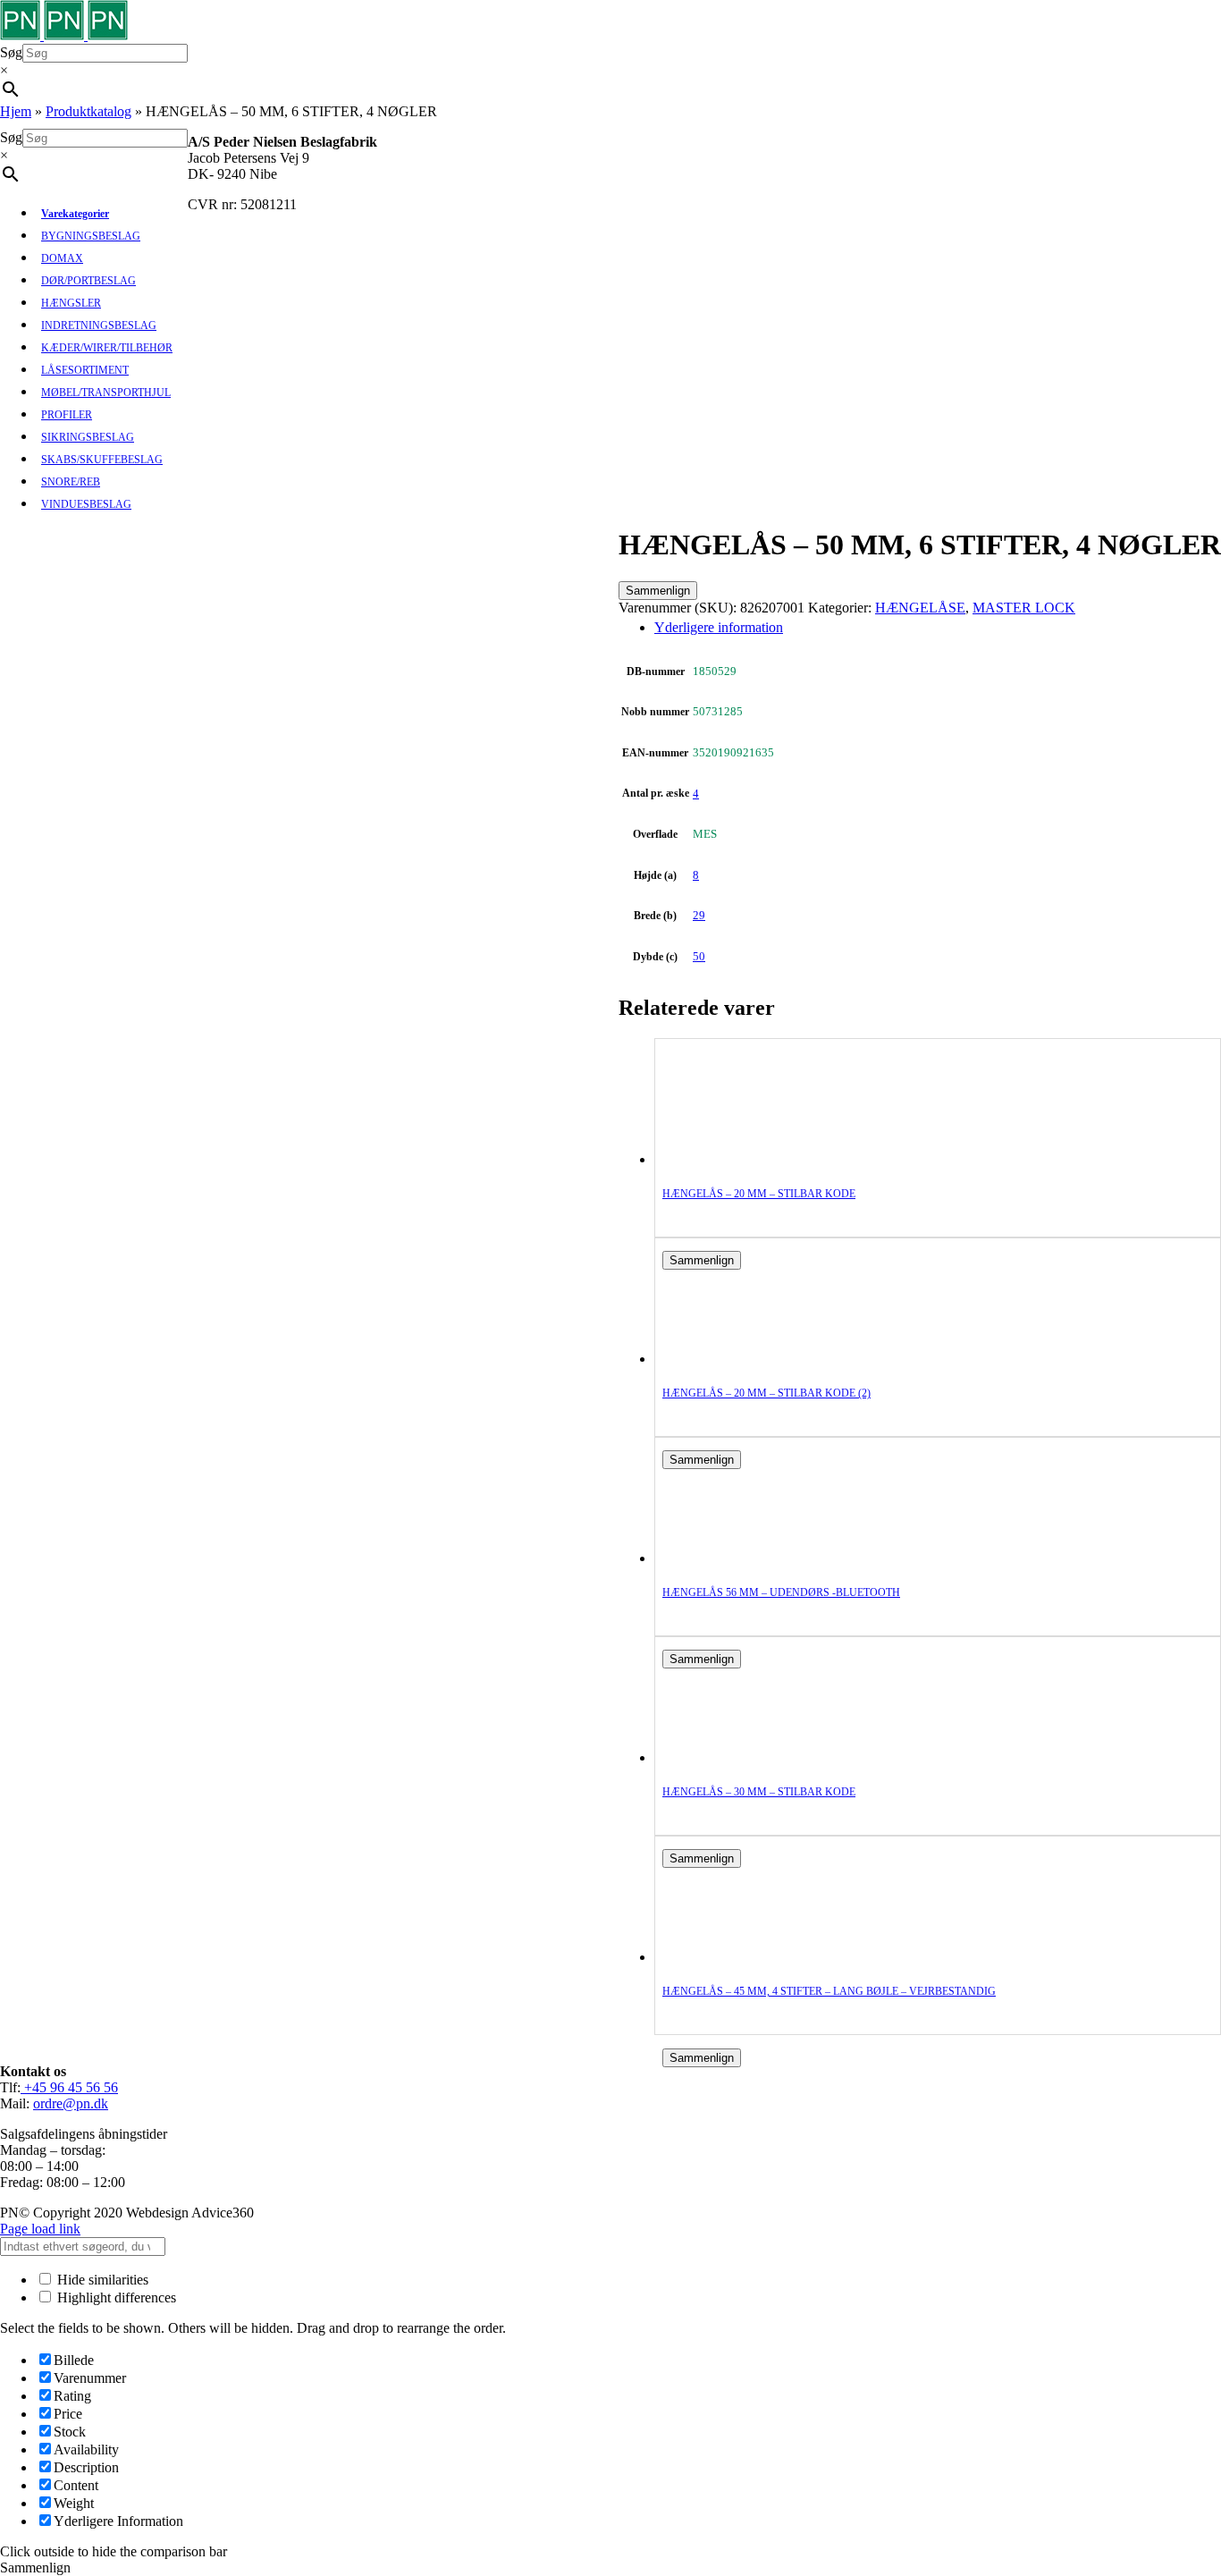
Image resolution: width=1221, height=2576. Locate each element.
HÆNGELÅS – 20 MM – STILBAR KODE (759, 1194)
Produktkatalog (88, 111)
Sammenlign (658, 591)
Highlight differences (115, 2297)
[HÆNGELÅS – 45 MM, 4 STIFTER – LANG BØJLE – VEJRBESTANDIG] (734, 1957)
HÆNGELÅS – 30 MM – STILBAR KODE (759, 1792)
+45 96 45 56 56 (69, 2087)
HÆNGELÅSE (920, 608)
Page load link (40, 2229)
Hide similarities (101, 2280)
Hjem (16, 111)
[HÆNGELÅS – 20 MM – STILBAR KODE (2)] (734, 1359)
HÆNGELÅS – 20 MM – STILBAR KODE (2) (766, 1393)
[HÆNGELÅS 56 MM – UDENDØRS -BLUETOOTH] (734, 1558)
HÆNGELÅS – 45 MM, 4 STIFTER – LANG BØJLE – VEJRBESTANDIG (829, 1991)
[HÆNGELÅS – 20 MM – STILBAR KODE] (734, 1159)
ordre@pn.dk (71, 2103)
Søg (11, 52)
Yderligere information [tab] (719, 627)
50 (699, 956)
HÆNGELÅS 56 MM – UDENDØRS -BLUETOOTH (781, 1592)
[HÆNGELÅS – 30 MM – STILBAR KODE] (734, 1757)
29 (699, 915)
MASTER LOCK (1024, 608)
